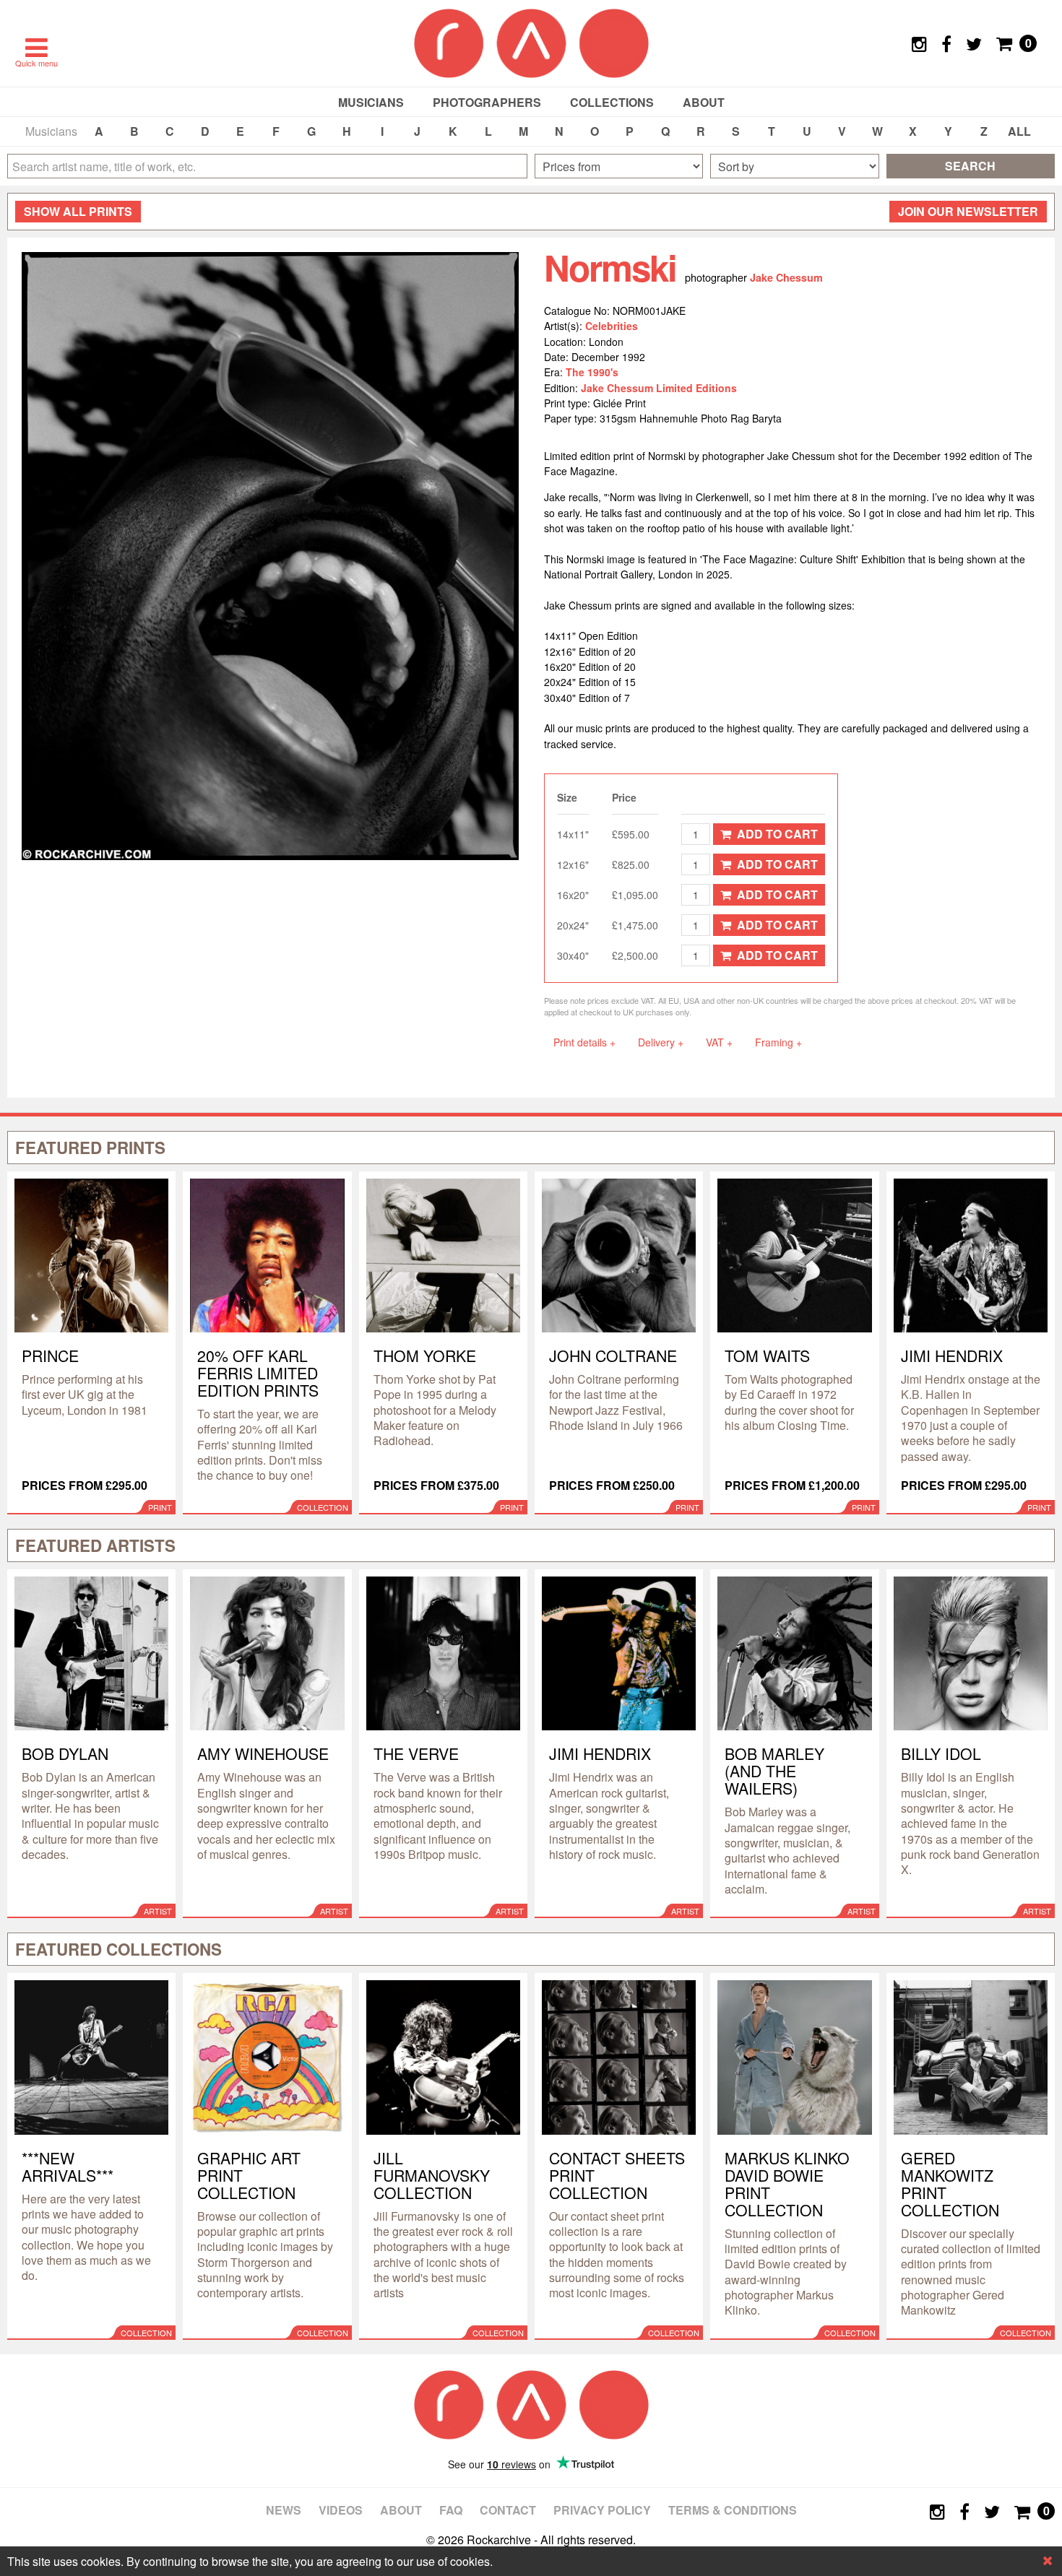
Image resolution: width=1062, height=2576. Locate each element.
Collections (612, 102)
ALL (1019, 131)
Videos (341, 2510)
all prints (78, 211)
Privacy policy (602, 2510)
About (704, 102)
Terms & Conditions (733, 2510)
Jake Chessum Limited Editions (659, 388)
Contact (508, 2510)
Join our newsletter (968, 211)
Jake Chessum (786, 277)
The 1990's (592, 372)
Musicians (371, 102)
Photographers (487, 102)
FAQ (451, 2510)
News (284, 2510)
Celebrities (612, 326)
